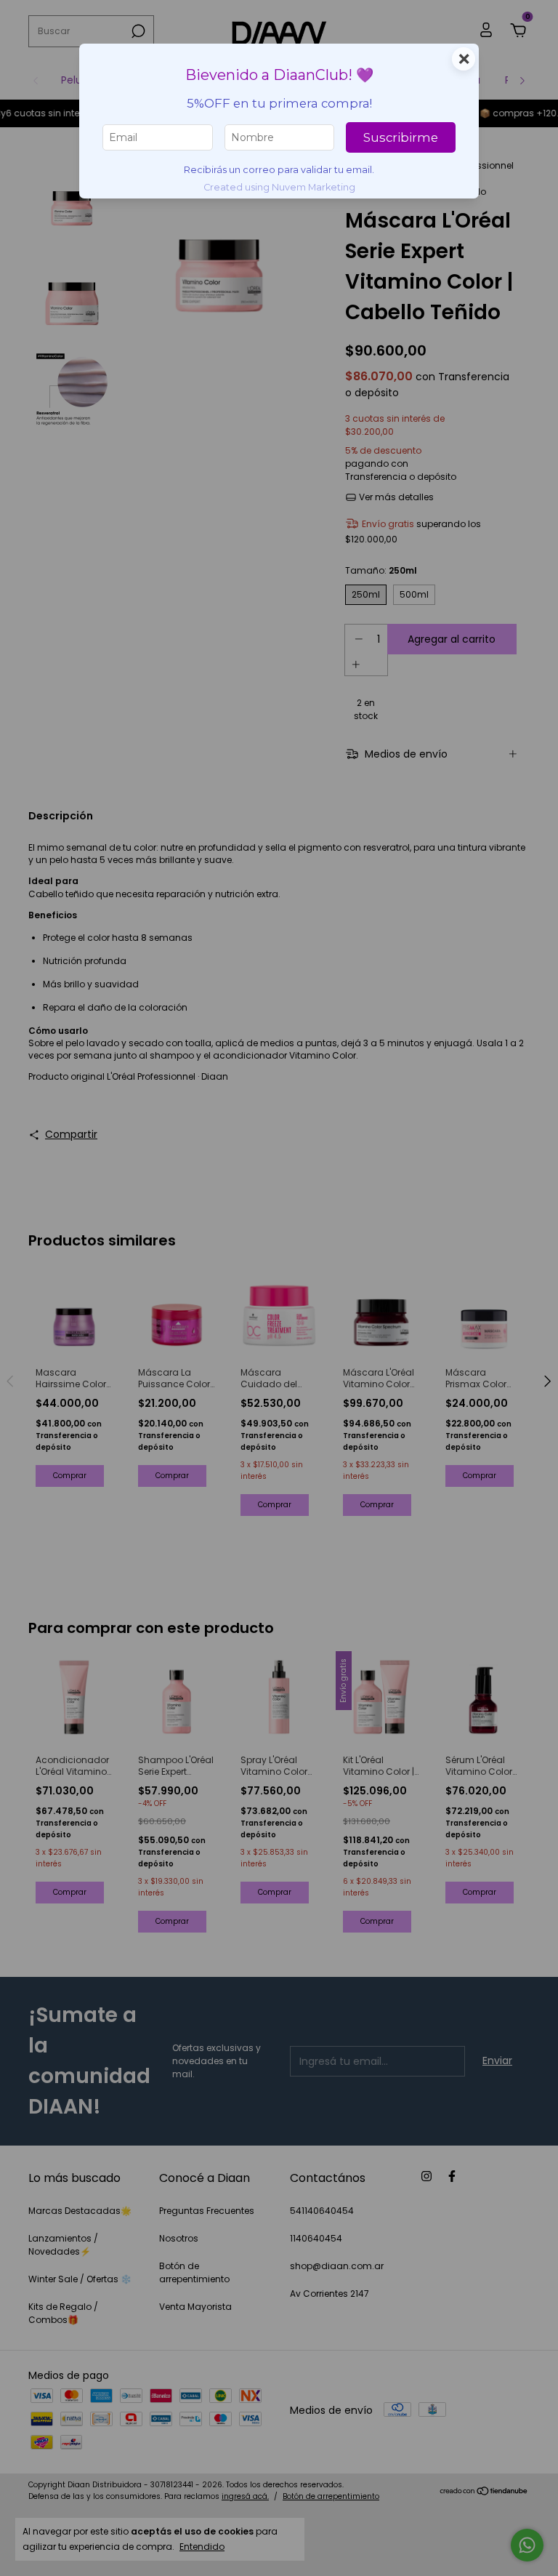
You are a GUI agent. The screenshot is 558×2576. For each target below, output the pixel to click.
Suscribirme (401, 137)
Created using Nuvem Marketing (279, 187)
